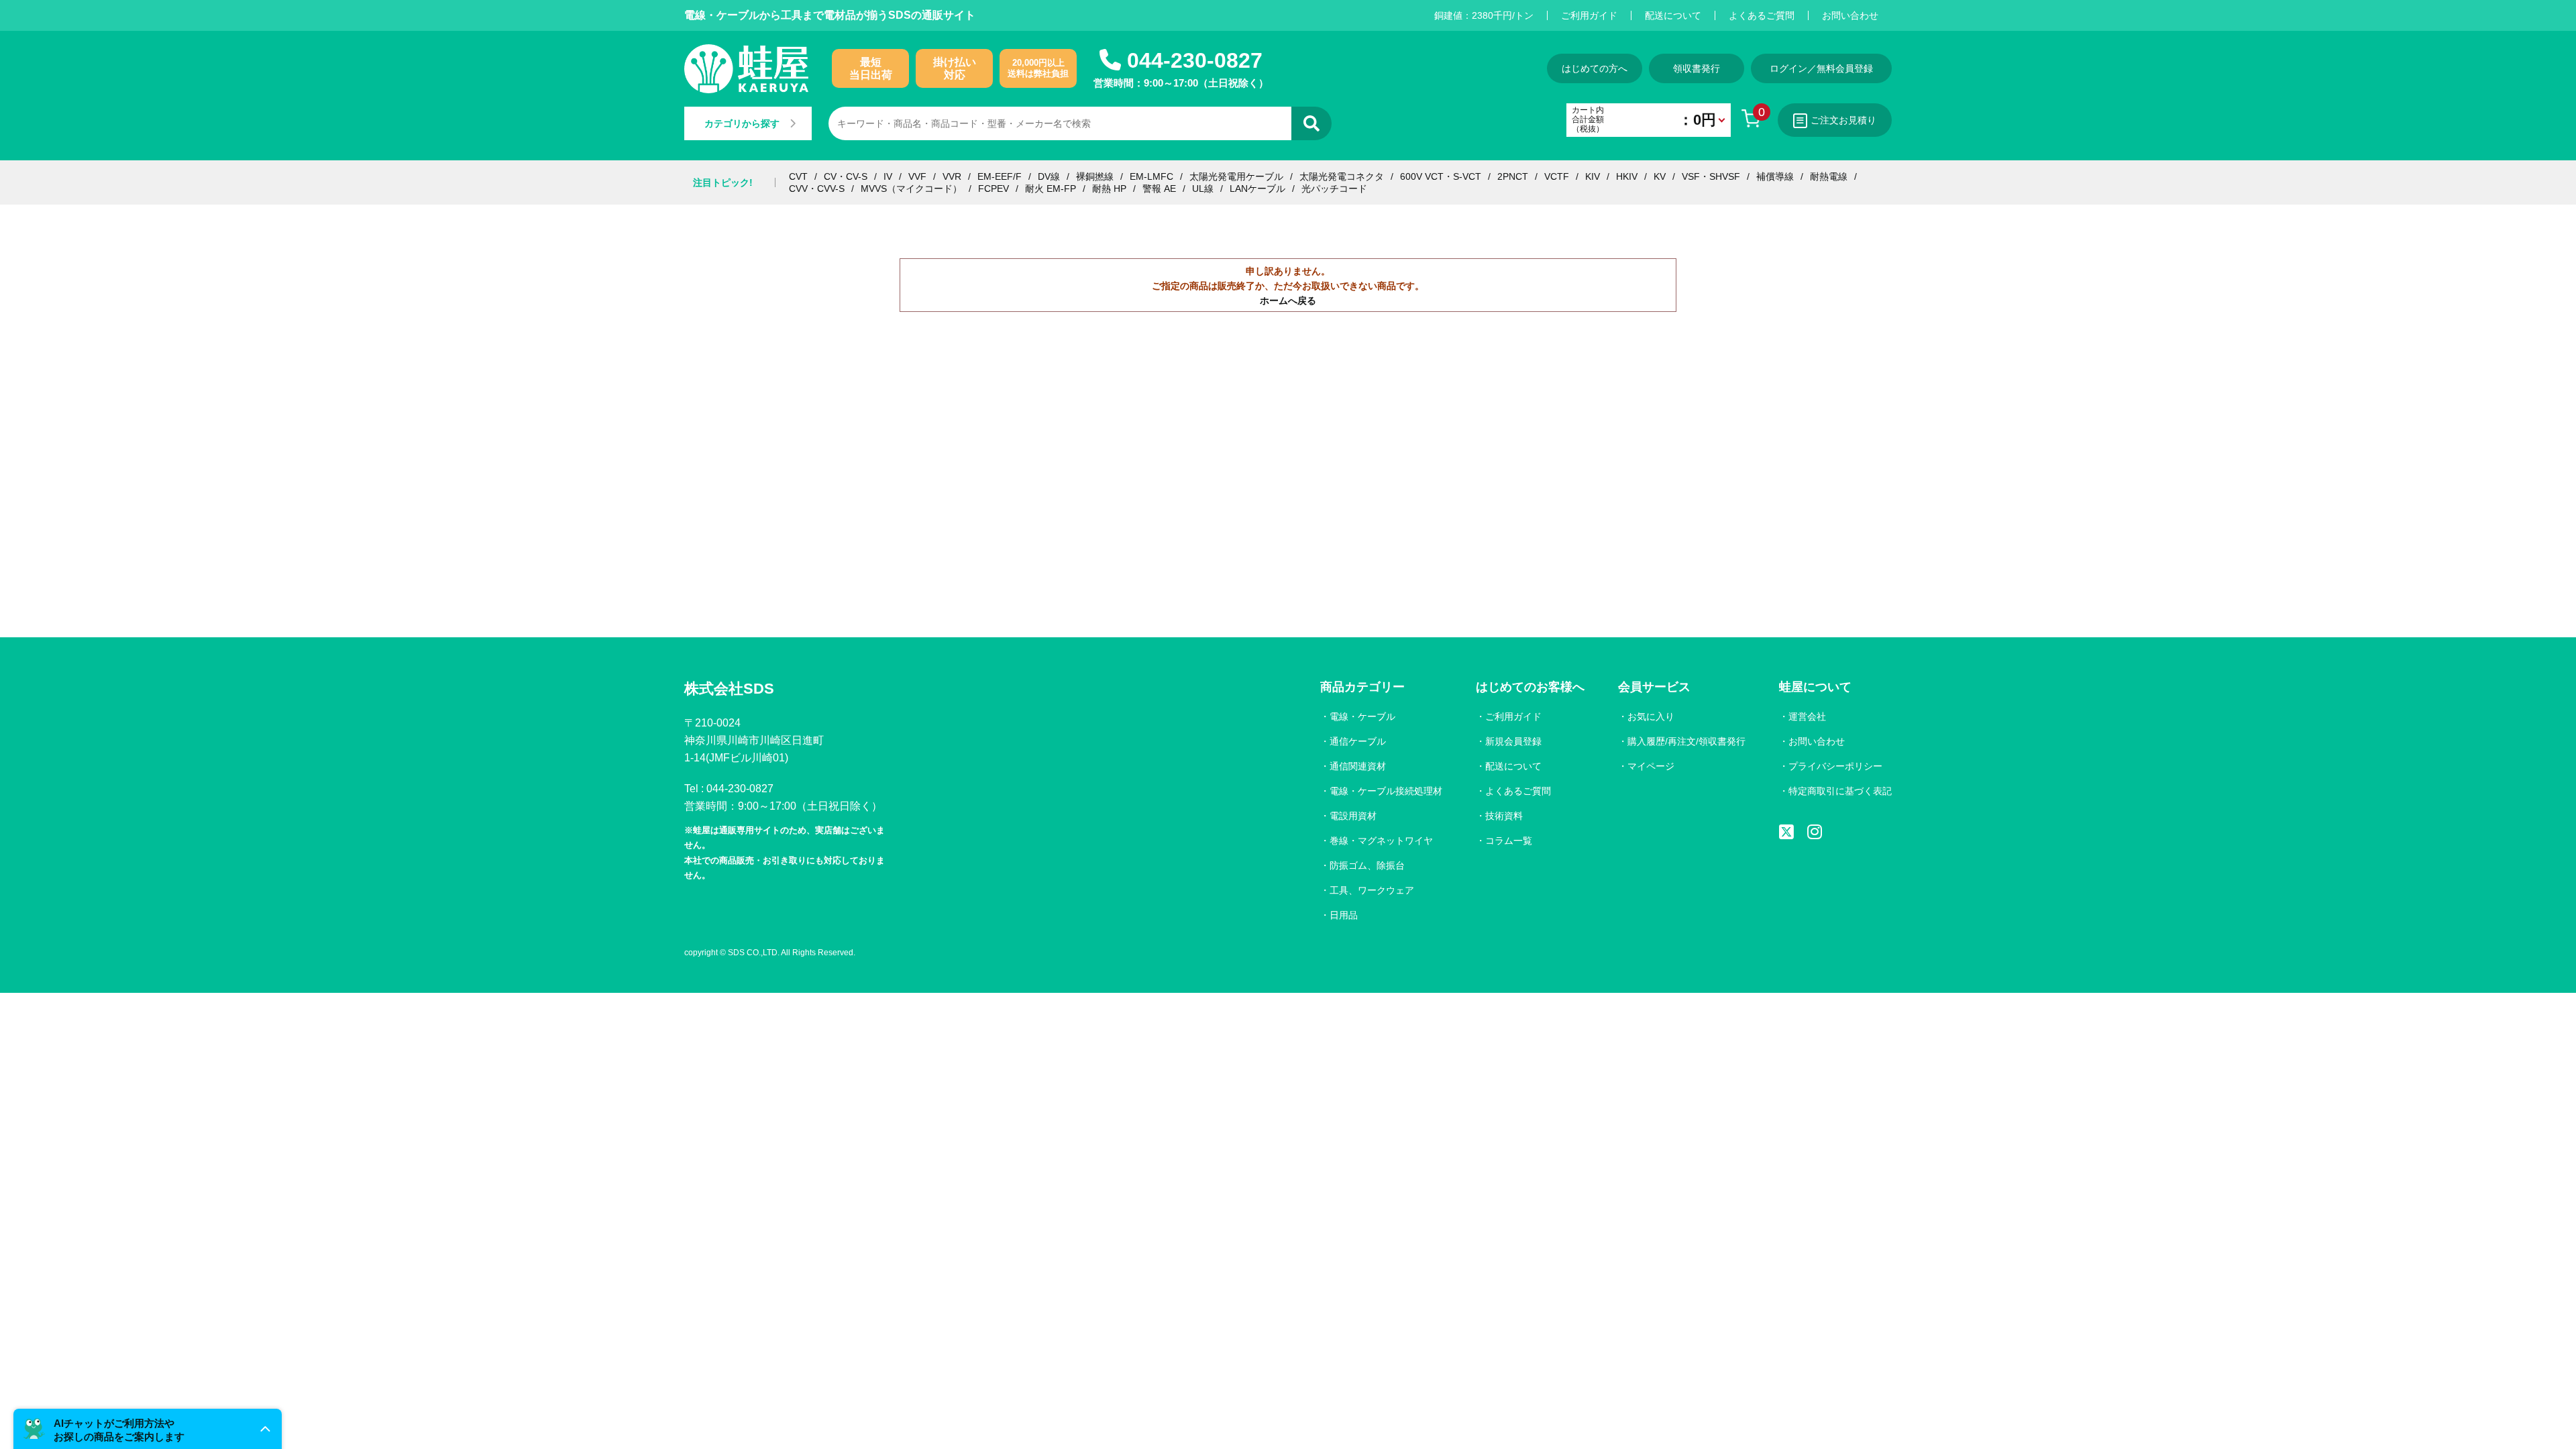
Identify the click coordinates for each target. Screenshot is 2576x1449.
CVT (798, 176)
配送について (1673, 15)
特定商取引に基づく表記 (1840, 791)
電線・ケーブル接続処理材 (1386, 791)
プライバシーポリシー (1835, 766)
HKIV (1627, 176)
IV (888, 176)
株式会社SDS (729, 689)
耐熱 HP (1109, 189)
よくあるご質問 (1762, 15)
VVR (952, 176)
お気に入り (1651, 716)
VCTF (1557, 176)
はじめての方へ (1595, 68)
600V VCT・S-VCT (1441, 176)
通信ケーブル (1358, 741)
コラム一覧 (1509, 841)
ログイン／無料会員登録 (1821, 68)
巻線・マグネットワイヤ (1381, 841)
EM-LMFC (1151, 176)
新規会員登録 (1513, 741)
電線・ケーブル (1362, 716)
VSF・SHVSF (1711, 176)
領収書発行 (1697, 68)
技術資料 (1504, 816)
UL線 (1203, 189)
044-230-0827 (1195, 60)
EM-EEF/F (1000, 176)
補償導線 (1775, 176)
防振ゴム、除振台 (1367, 865)
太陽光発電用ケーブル (1236, 176)
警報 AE (1159, 189)
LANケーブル (1257, 189)
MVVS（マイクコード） (911, 189)
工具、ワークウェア (1372, 890)
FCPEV (994, 189)
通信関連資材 (1358, 766)
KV (1660, 176)
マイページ (1651, 766)
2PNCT (1513, 176)
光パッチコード (1334, 189)
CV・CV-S (846, 176)
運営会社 (1807, 716)
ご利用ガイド (1589, 15)
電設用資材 (1353, 816)
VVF (917, 176)
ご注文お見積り (1843, 120)
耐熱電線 (1829, 176)
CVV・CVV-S (817, 189)
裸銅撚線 (1095, 176)
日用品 (1344, 915)
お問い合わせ (1850, 15)
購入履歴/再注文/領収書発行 (1686, 741)
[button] (148, 1429)
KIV (1593, 176)
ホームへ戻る (1288, 301)
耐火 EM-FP (1051, 189)
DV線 (1049, 176)
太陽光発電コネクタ (1342, 176)
